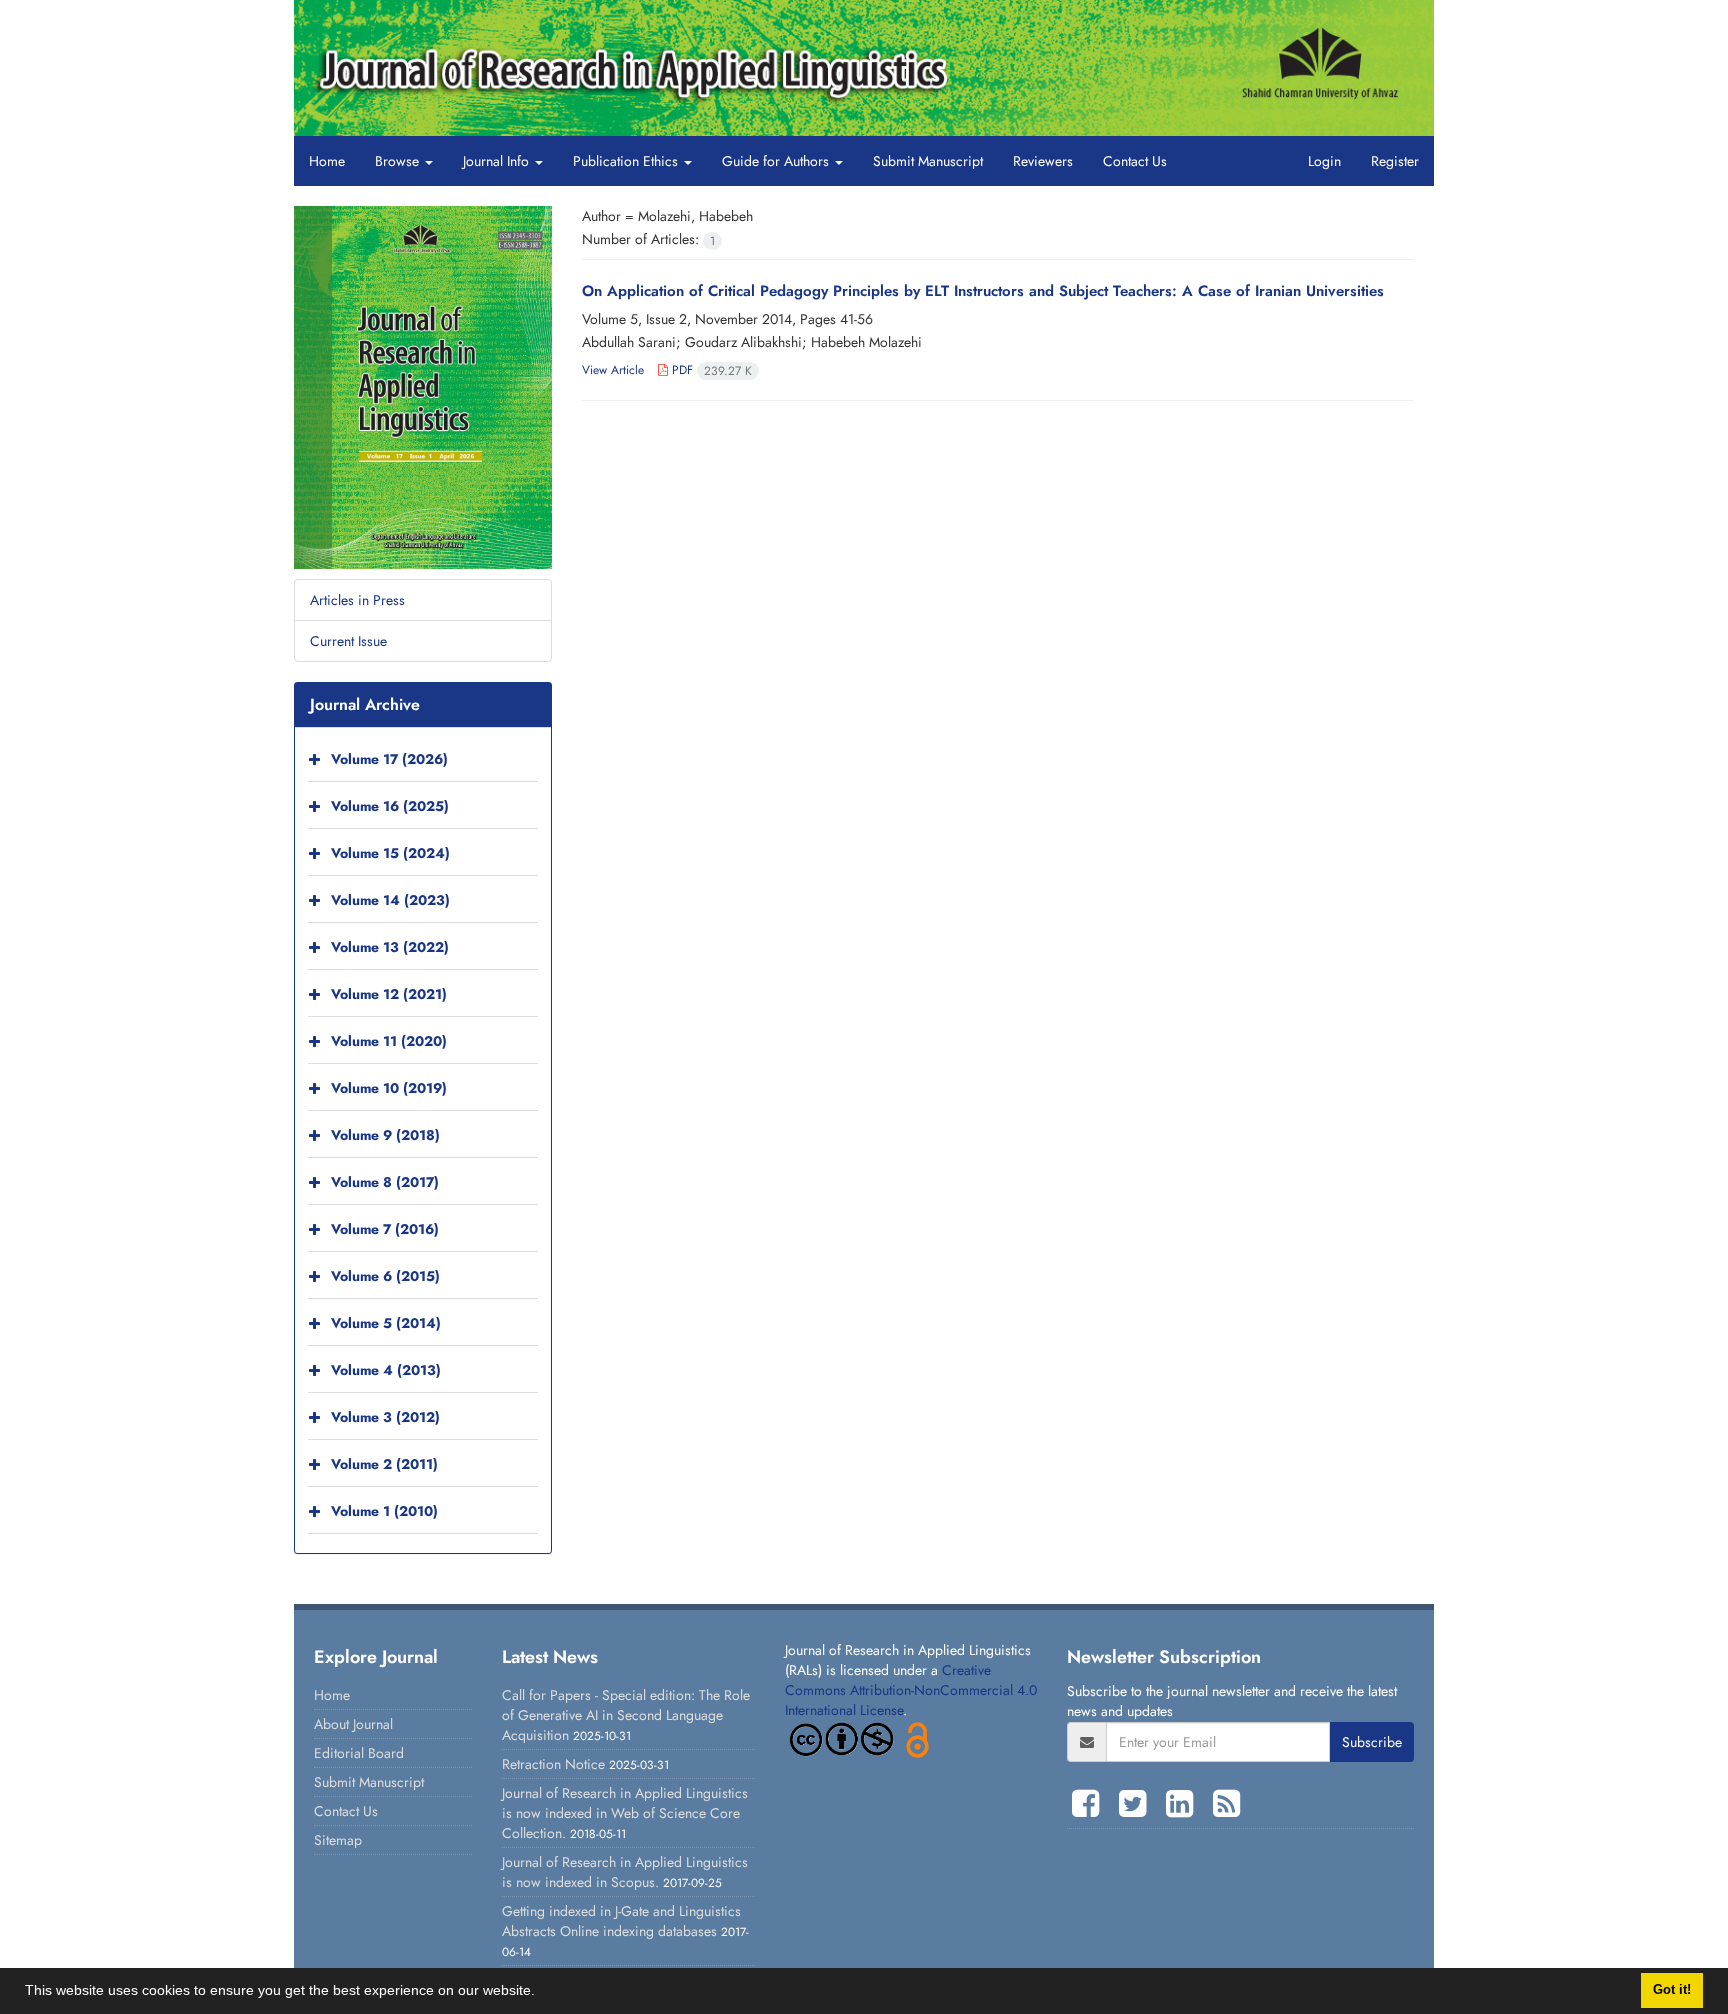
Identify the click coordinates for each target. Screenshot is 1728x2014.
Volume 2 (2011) (384, 1464)
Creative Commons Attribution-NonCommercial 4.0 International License (911, 1690)
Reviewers (1043, 161)
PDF (710, 370)
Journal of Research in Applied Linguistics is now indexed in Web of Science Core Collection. (625, 1813)
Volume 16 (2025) (390, 806)
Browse (399, 161)
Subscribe (1372, 1742)
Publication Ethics (627, 161)
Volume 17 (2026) (389, 759)
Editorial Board (359, 1753)
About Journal (353, 1724)
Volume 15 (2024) (390, 853)
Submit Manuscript (928, 161)
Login (1324, 161)
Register (1395, 161)
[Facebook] (1090, 1804)
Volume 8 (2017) (385, 1182)
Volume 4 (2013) (386, 1370)
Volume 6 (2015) (385, 1276)
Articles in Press (357, 600)
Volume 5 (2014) (386, 1323)
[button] (542, 1993)
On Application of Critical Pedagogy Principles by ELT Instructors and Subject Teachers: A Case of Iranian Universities (983, 291)
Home (327, 161)
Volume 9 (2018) (385, 1135)
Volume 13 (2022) (390, 947)
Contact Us (1135, 161)
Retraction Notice (553, 1764)
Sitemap (338, 1840)
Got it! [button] (1672, 1990)
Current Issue (348, 641)
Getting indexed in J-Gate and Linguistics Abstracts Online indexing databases (621, 1921)
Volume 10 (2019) (389, 1088)
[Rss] (1226, 1804)
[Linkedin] (1184, 1804)
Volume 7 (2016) (385, 1229)
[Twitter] (1137, 1804)
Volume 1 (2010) (384, 1511)
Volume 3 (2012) (385, 1417)
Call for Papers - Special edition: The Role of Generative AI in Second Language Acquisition (626, 1715)
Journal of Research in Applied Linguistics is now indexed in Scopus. (625, 1872)
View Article (613, 370)
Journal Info (498, 161)
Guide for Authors (777, 161)
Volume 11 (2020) (389, 1041)
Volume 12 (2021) (389, 994)
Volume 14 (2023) (390, 900)
